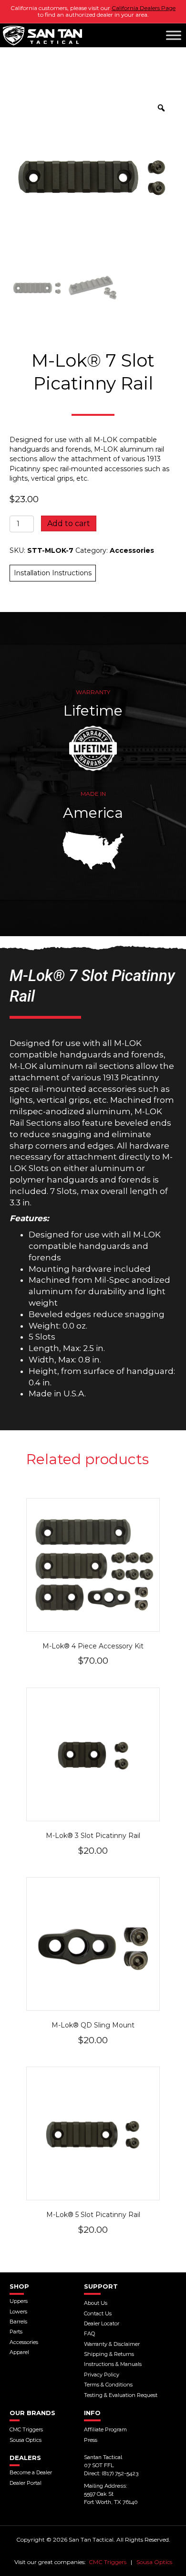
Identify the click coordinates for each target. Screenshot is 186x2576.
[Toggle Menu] (174, 35)
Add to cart (69, 523)
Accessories (132, 550)
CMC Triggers (108, 2562)
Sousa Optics (154, 2562)
